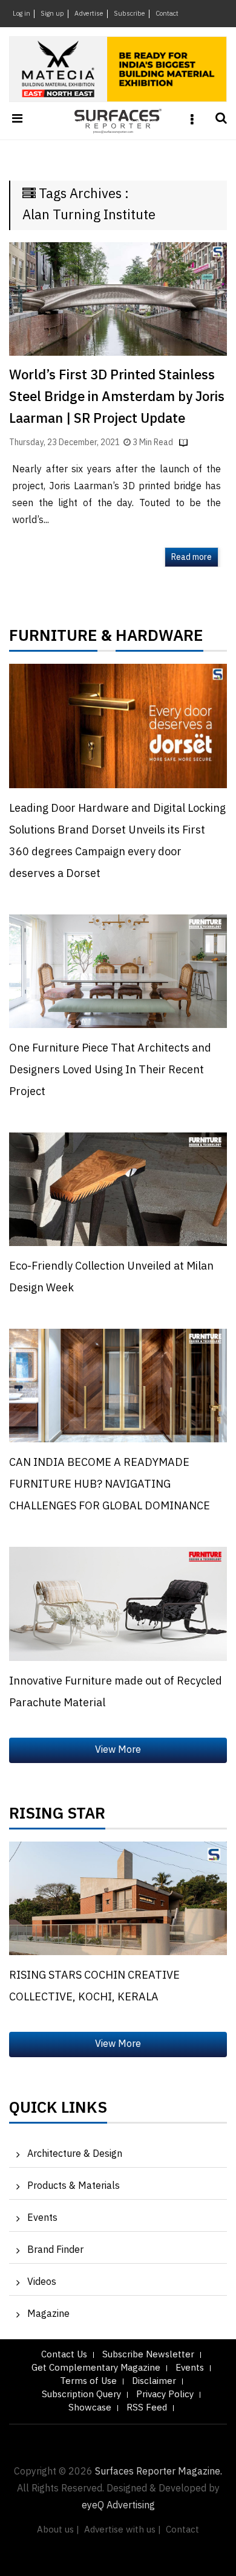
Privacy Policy (165, 2395)
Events (42, 2218)
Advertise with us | (123, 2530)
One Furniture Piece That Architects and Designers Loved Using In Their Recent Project (110, 1070)
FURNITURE (53, 639)
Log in (21, 14)
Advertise (89, 14)
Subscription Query (81, 2395)
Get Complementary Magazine (96, 2368)
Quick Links (58, 2111)
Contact (167, 14)
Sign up (52, 14)
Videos (42, 2282)
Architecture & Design (75, 2154)
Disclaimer (154, 2381)
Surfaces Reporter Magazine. (159, 2472)
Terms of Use (88, 2381)
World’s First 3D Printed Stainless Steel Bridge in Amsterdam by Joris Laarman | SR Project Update (117, 397)
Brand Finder (55, 2250)
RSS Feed (147, 2408)
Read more (192, 557)
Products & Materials (74, 2186)
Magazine (48, 2314)
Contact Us (64, 2355)
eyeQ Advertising (118, 2506)
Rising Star (57, 1817)
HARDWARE (159, 639)
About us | (58, 2530)
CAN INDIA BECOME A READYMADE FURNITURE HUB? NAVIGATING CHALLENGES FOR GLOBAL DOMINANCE (110, 1485)
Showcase (90, 2408)
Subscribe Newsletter (148, 2355)
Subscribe (129, 14)
